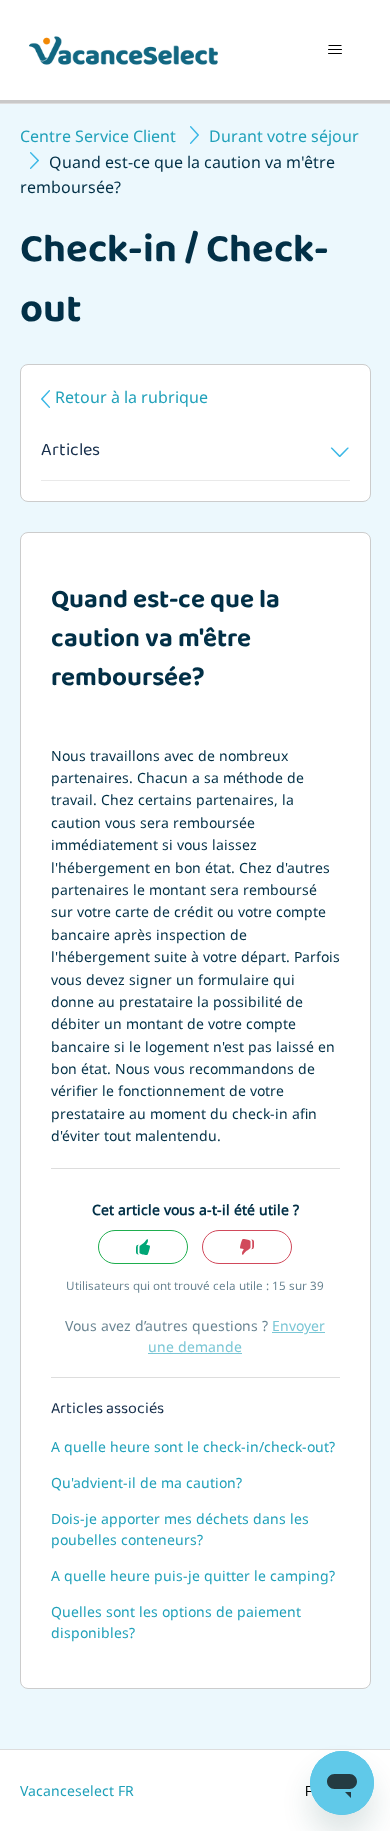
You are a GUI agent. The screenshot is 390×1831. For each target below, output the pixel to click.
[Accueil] (123, 50)
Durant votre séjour (284, 136)
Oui (143, 1247)
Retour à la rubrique (131, 397)
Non (247, 1247)
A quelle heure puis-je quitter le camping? (193, 1575)
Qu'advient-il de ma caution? (146, 1482)
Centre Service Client (98, 136)
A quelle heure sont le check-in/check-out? (193, 1446)
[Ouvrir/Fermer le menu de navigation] (335, 50)
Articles (70, 452)
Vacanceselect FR (77, 1790)
